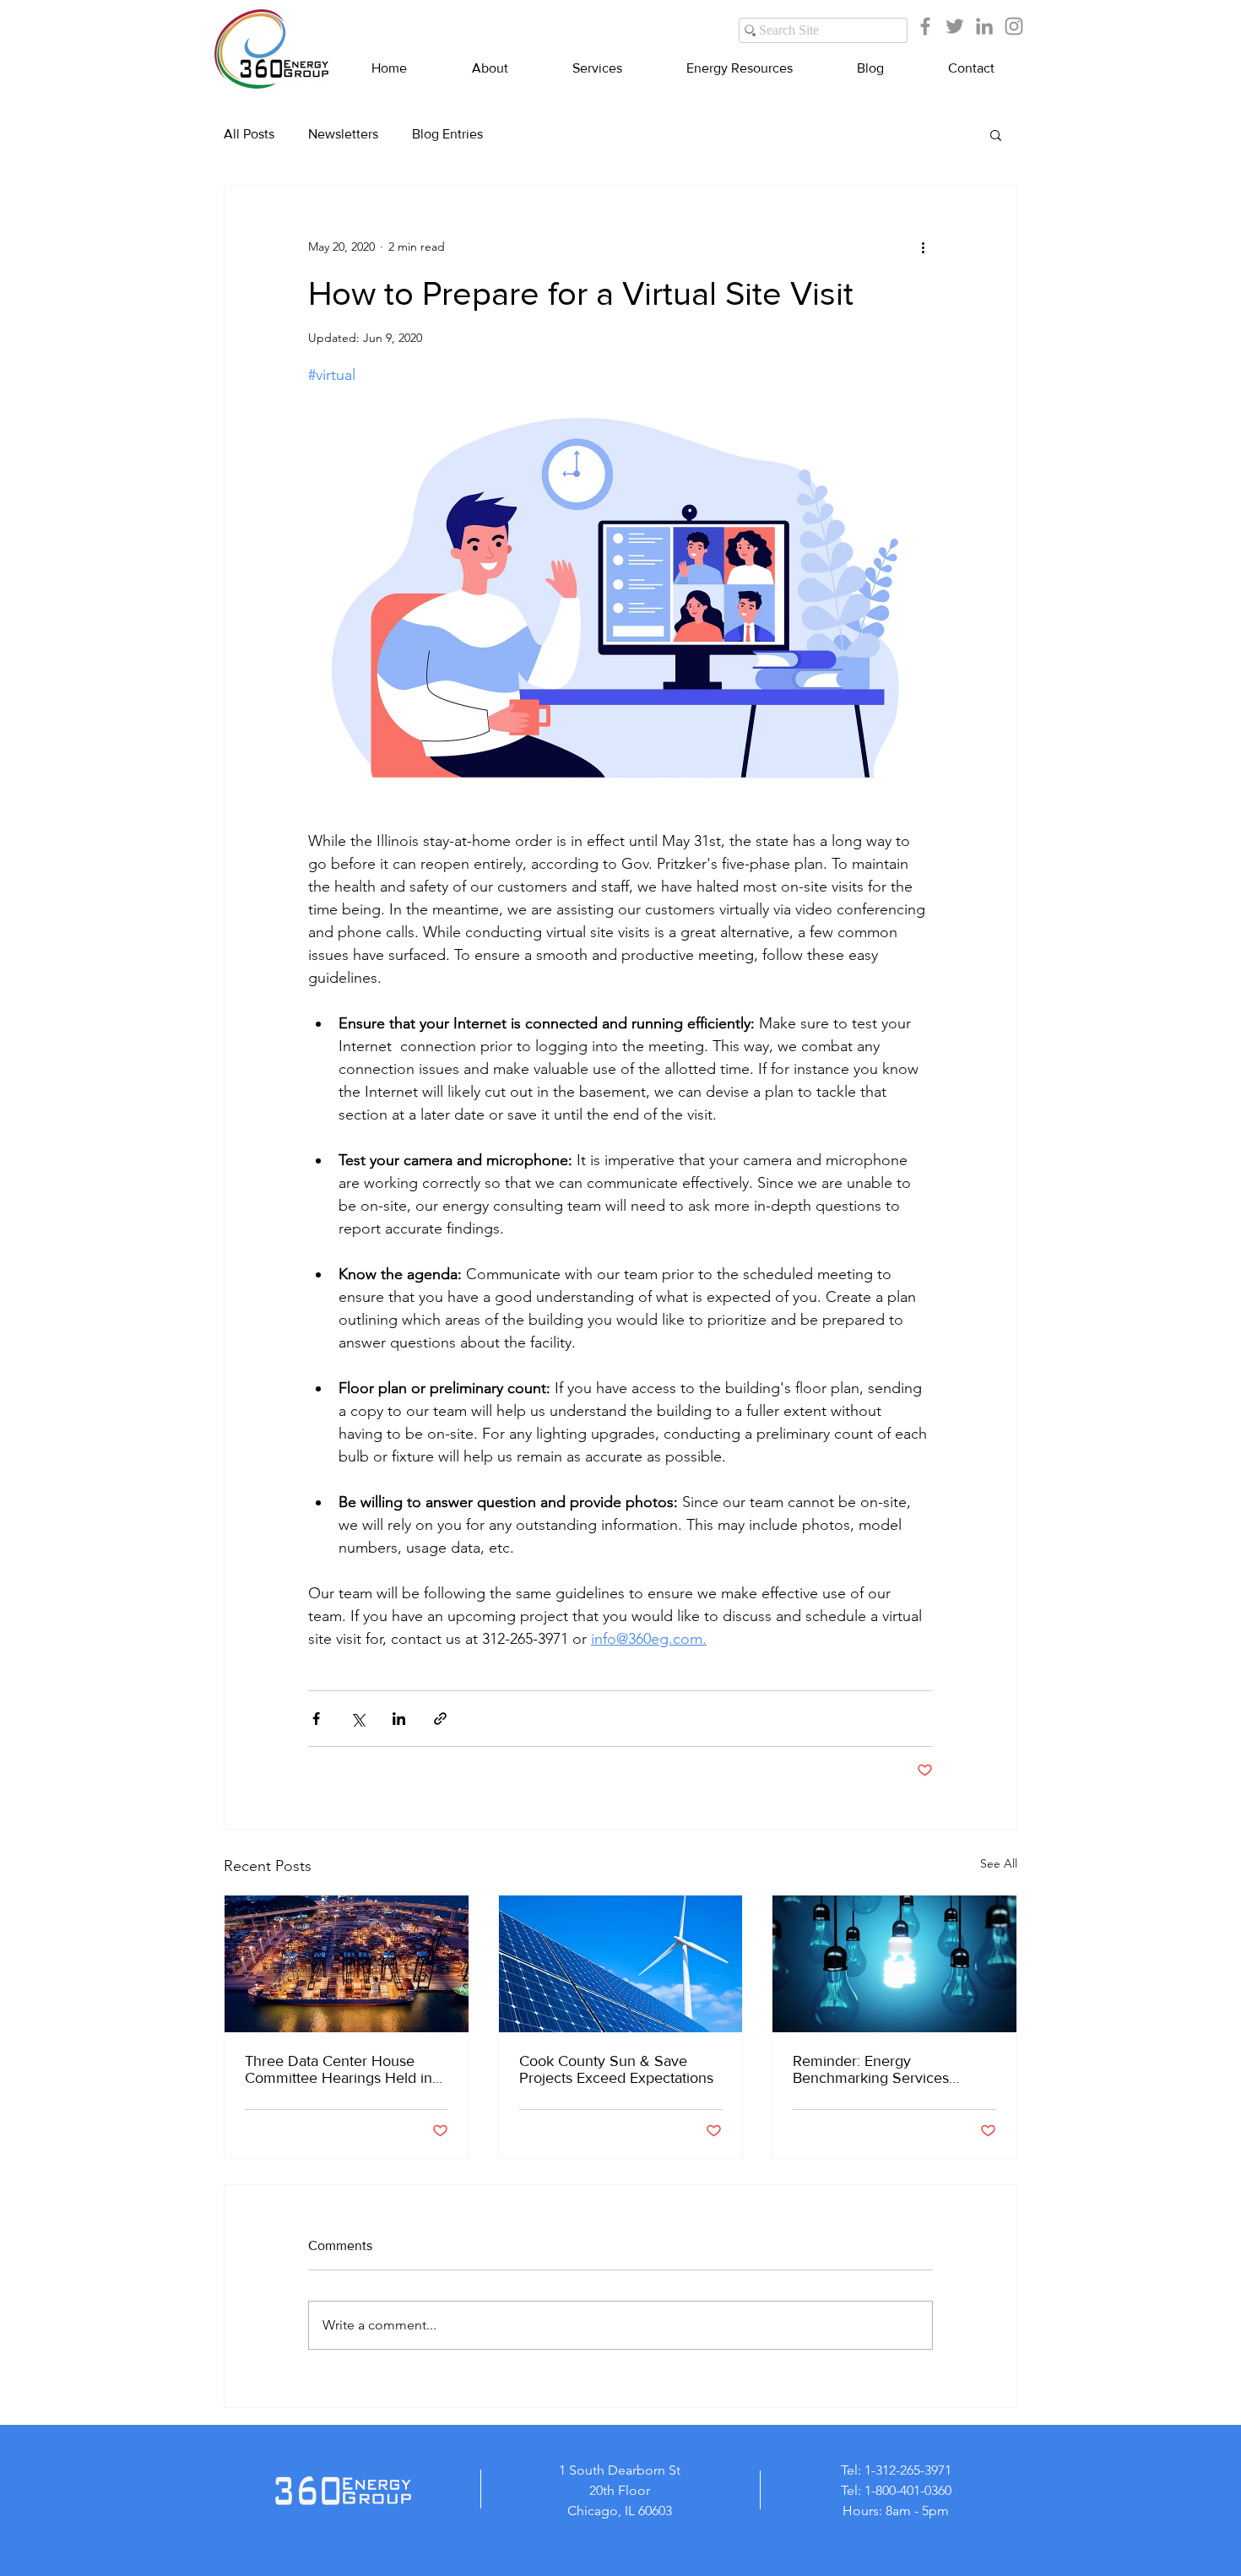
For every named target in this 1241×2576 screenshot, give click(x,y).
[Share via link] (440, 1719)
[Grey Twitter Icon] (955, 26)
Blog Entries (447, 134)
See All (999, 1863)
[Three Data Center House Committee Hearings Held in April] (347, 1964)
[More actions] (923, 247)
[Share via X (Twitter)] (358, 1719)
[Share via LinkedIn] (399, 1719)
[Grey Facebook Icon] (925, 26)
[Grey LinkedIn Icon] (984, 26)
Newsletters (343, 134)
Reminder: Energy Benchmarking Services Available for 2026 (871, 2069)
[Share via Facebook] (316, 1719)
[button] (996, 134)
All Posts (249, 134)
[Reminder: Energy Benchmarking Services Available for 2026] (894, 1964)
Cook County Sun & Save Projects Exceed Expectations (616, 2069)
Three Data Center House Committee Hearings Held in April (339, 2069)
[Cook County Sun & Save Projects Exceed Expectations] (621, 1964)
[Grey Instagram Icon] (1014, 26)
